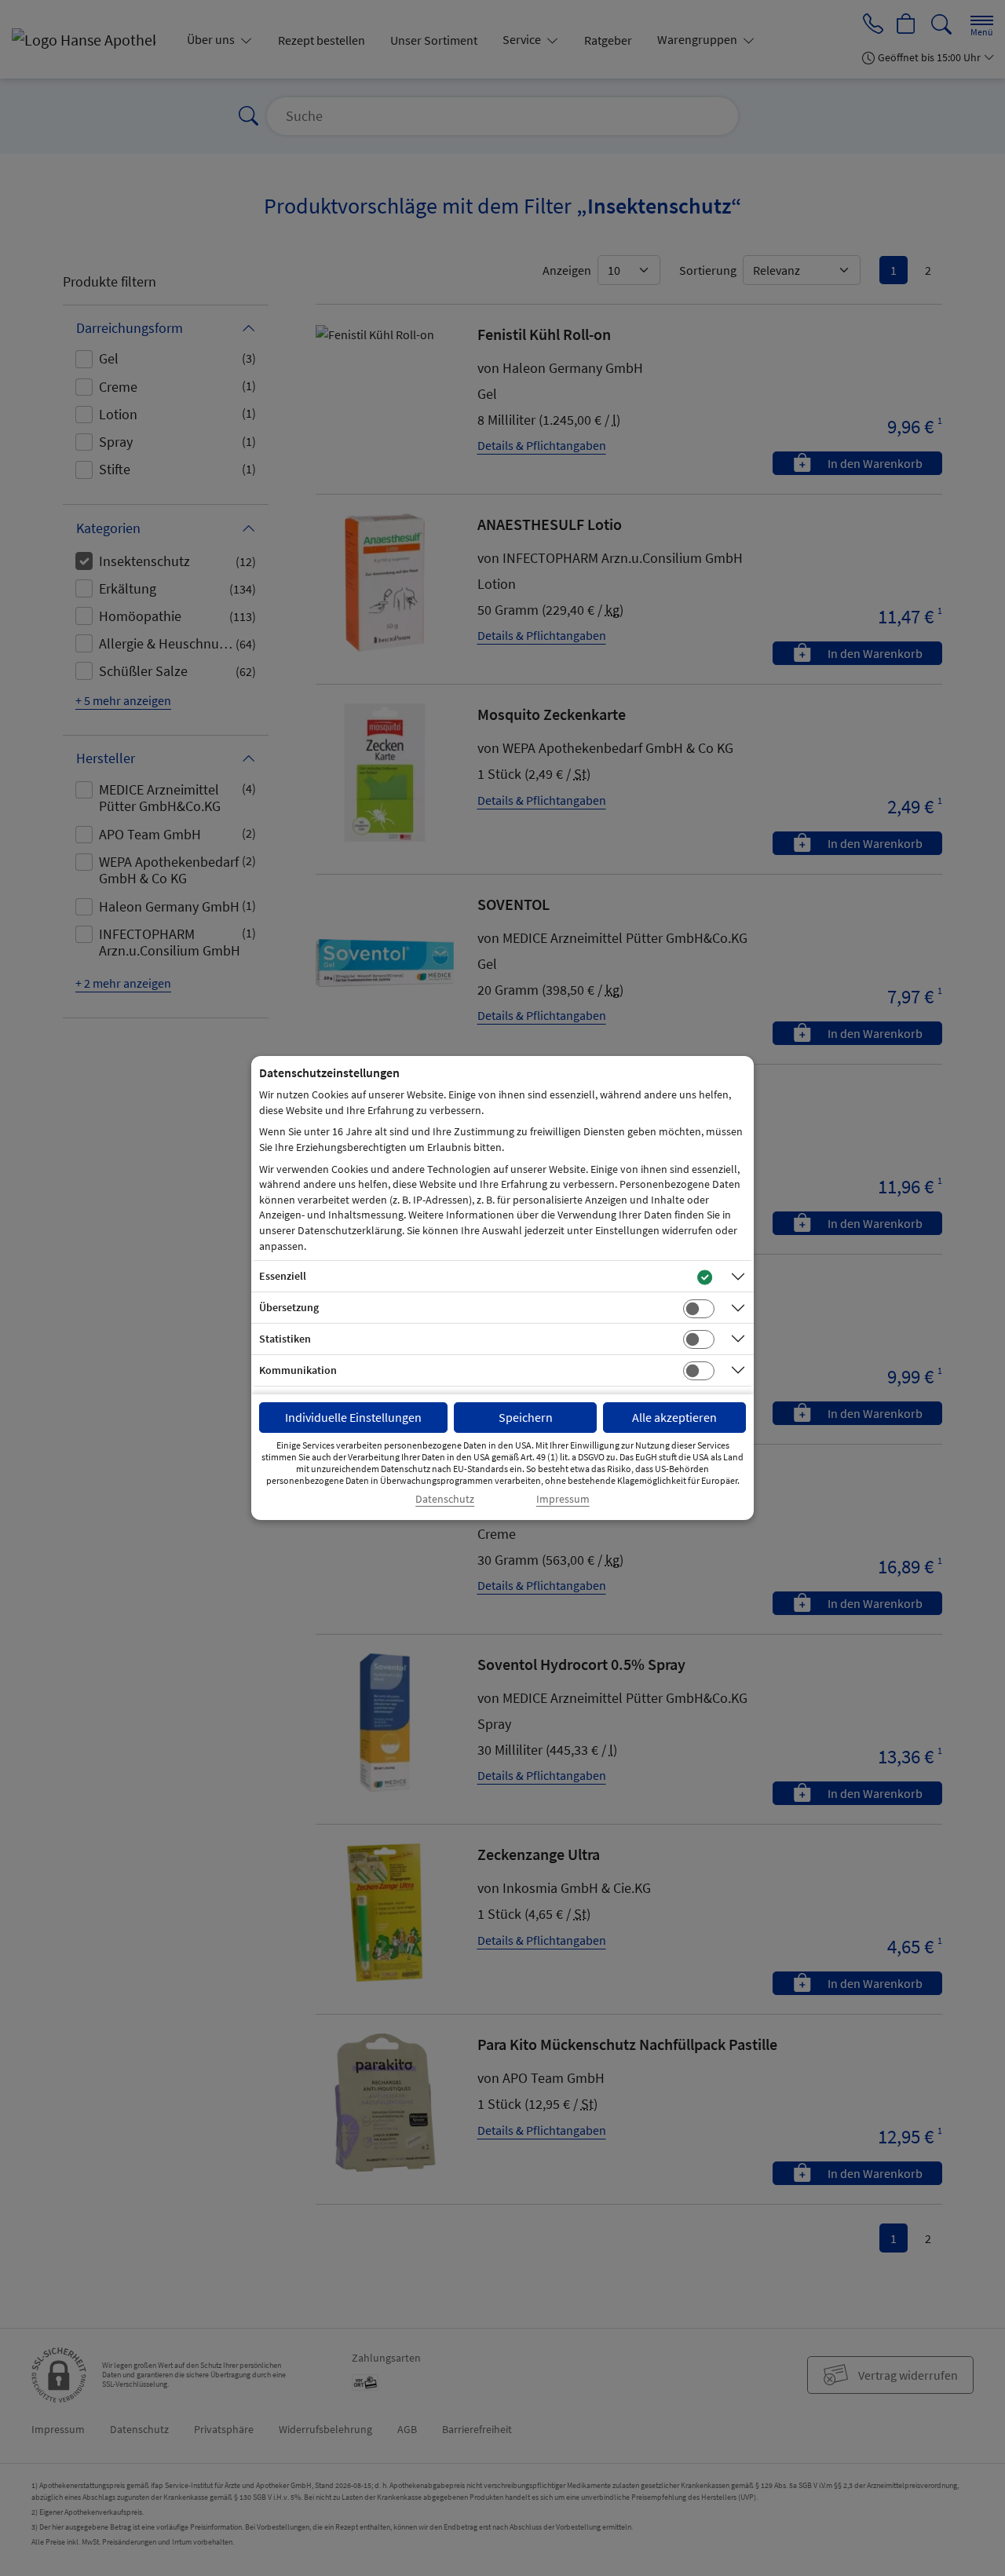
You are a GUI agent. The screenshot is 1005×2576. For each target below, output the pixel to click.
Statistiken (285, 1339)
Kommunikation (298, 1370)
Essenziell (283, 1276)
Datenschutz (445, 1499)
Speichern (526, 1417)
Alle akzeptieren (674, 1417)
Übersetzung (289, 1307)
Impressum (563, 1499)
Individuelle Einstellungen (353, 1417)
